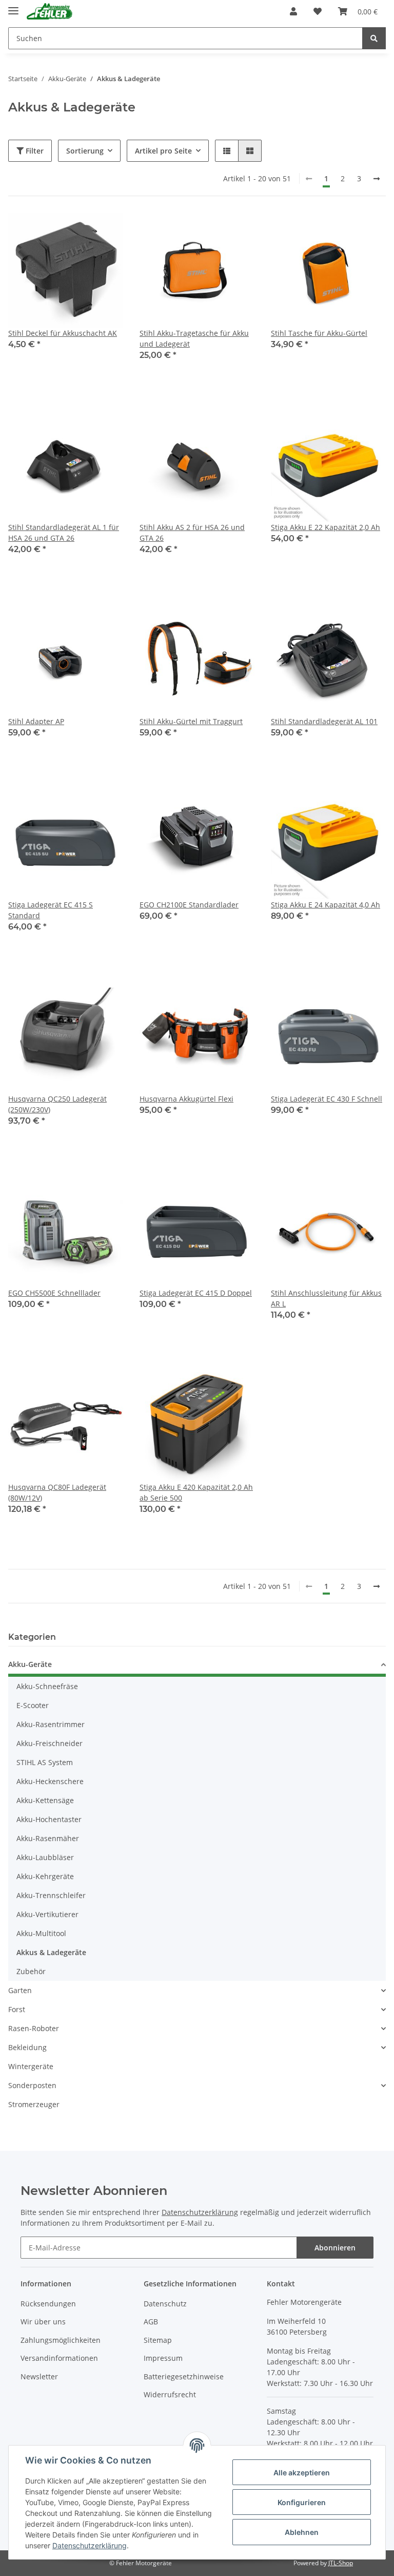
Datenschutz (165, 2304)
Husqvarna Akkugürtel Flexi (186, 1099)
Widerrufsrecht (170, 2394)
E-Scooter (33, 1705)
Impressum (163, 2358)
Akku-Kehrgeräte (45, 1876)
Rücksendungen (48, 2304)
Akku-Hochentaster (49, 1819)
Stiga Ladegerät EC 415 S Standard (51, 910)
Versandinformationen (59, 2358)
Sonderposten (32, 2085)
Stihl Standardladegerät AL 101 (324, 721)
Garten (20, 1990)
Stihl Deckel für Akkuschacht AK (63, 333)
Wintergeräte (31, 2066)
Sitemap (158, 2340)
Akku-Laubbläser (45, 1857)
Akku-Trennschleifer (51, 1895)
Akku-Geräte (30, 1664)
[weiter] (377, 179)
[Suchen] (374, 38)
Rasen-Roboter (34, 2028)
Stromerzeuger (34, 2104)
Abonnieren (335, 2248)
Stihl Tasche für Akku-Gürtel (319, 333)
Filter (34, 151)
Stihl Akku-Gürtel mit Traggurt (191, 721)
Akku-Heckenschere (50, 1781)
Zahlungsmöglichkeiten (61, 2340)
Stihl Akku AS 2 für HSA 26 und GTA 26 (192, 533)
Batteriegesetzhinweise (184, 2376)
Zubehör (31, 1971)
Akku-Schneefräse (47, 1686)
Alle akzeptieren (302, 2473)
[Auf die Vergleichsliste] (79, 230)
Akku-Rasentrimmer (51, 1724)
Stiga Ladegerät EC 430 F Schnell (327, 1099)
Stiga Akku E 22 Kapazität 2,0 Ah (326, 527)
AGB (151, 2322)
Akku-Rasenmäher (48, 1838)
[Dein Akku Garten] (50, 12)
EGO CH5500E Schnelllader (54, 1293)
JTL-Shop (341, 2563)
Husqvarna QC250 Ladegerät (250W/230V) (57, 1104)
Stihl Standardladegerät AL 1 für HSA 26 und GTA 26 (64, 533)
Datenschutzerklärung (200, 2212)
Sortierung (85, 151)
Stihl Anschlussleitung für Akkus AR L (326, 1298)
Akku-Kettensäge (45, 1800)
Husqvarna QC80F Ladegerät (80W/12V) (57, 1492)
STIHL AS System (45, 1762)
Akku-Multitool (41, 1933)
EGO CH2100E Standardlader (189, 905)
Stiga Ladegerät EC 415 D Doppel (196, 1293)
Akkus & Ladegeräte (51, 1952)
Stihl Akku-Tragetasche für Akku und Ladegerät (194, 338)
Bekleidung (27, 2047)
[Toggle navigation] (13, 6)
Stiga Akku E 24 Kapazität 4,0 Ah (326, 905)
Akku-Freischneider (50, 1743)
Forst (17, 2009)
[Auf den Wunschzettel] (106, 230)
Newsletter (39, 2376)
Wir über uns (43, 2322)
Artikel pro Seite (163, 151)
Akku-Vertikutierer (47, 1914)
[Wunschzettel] (318, 11)
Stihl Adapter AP (36, 721)
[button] (293, 11)
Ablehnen (302, 2532)
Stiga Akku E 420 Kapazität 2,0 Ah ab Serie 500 (196, 1492)
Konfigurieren (302, 2502)
